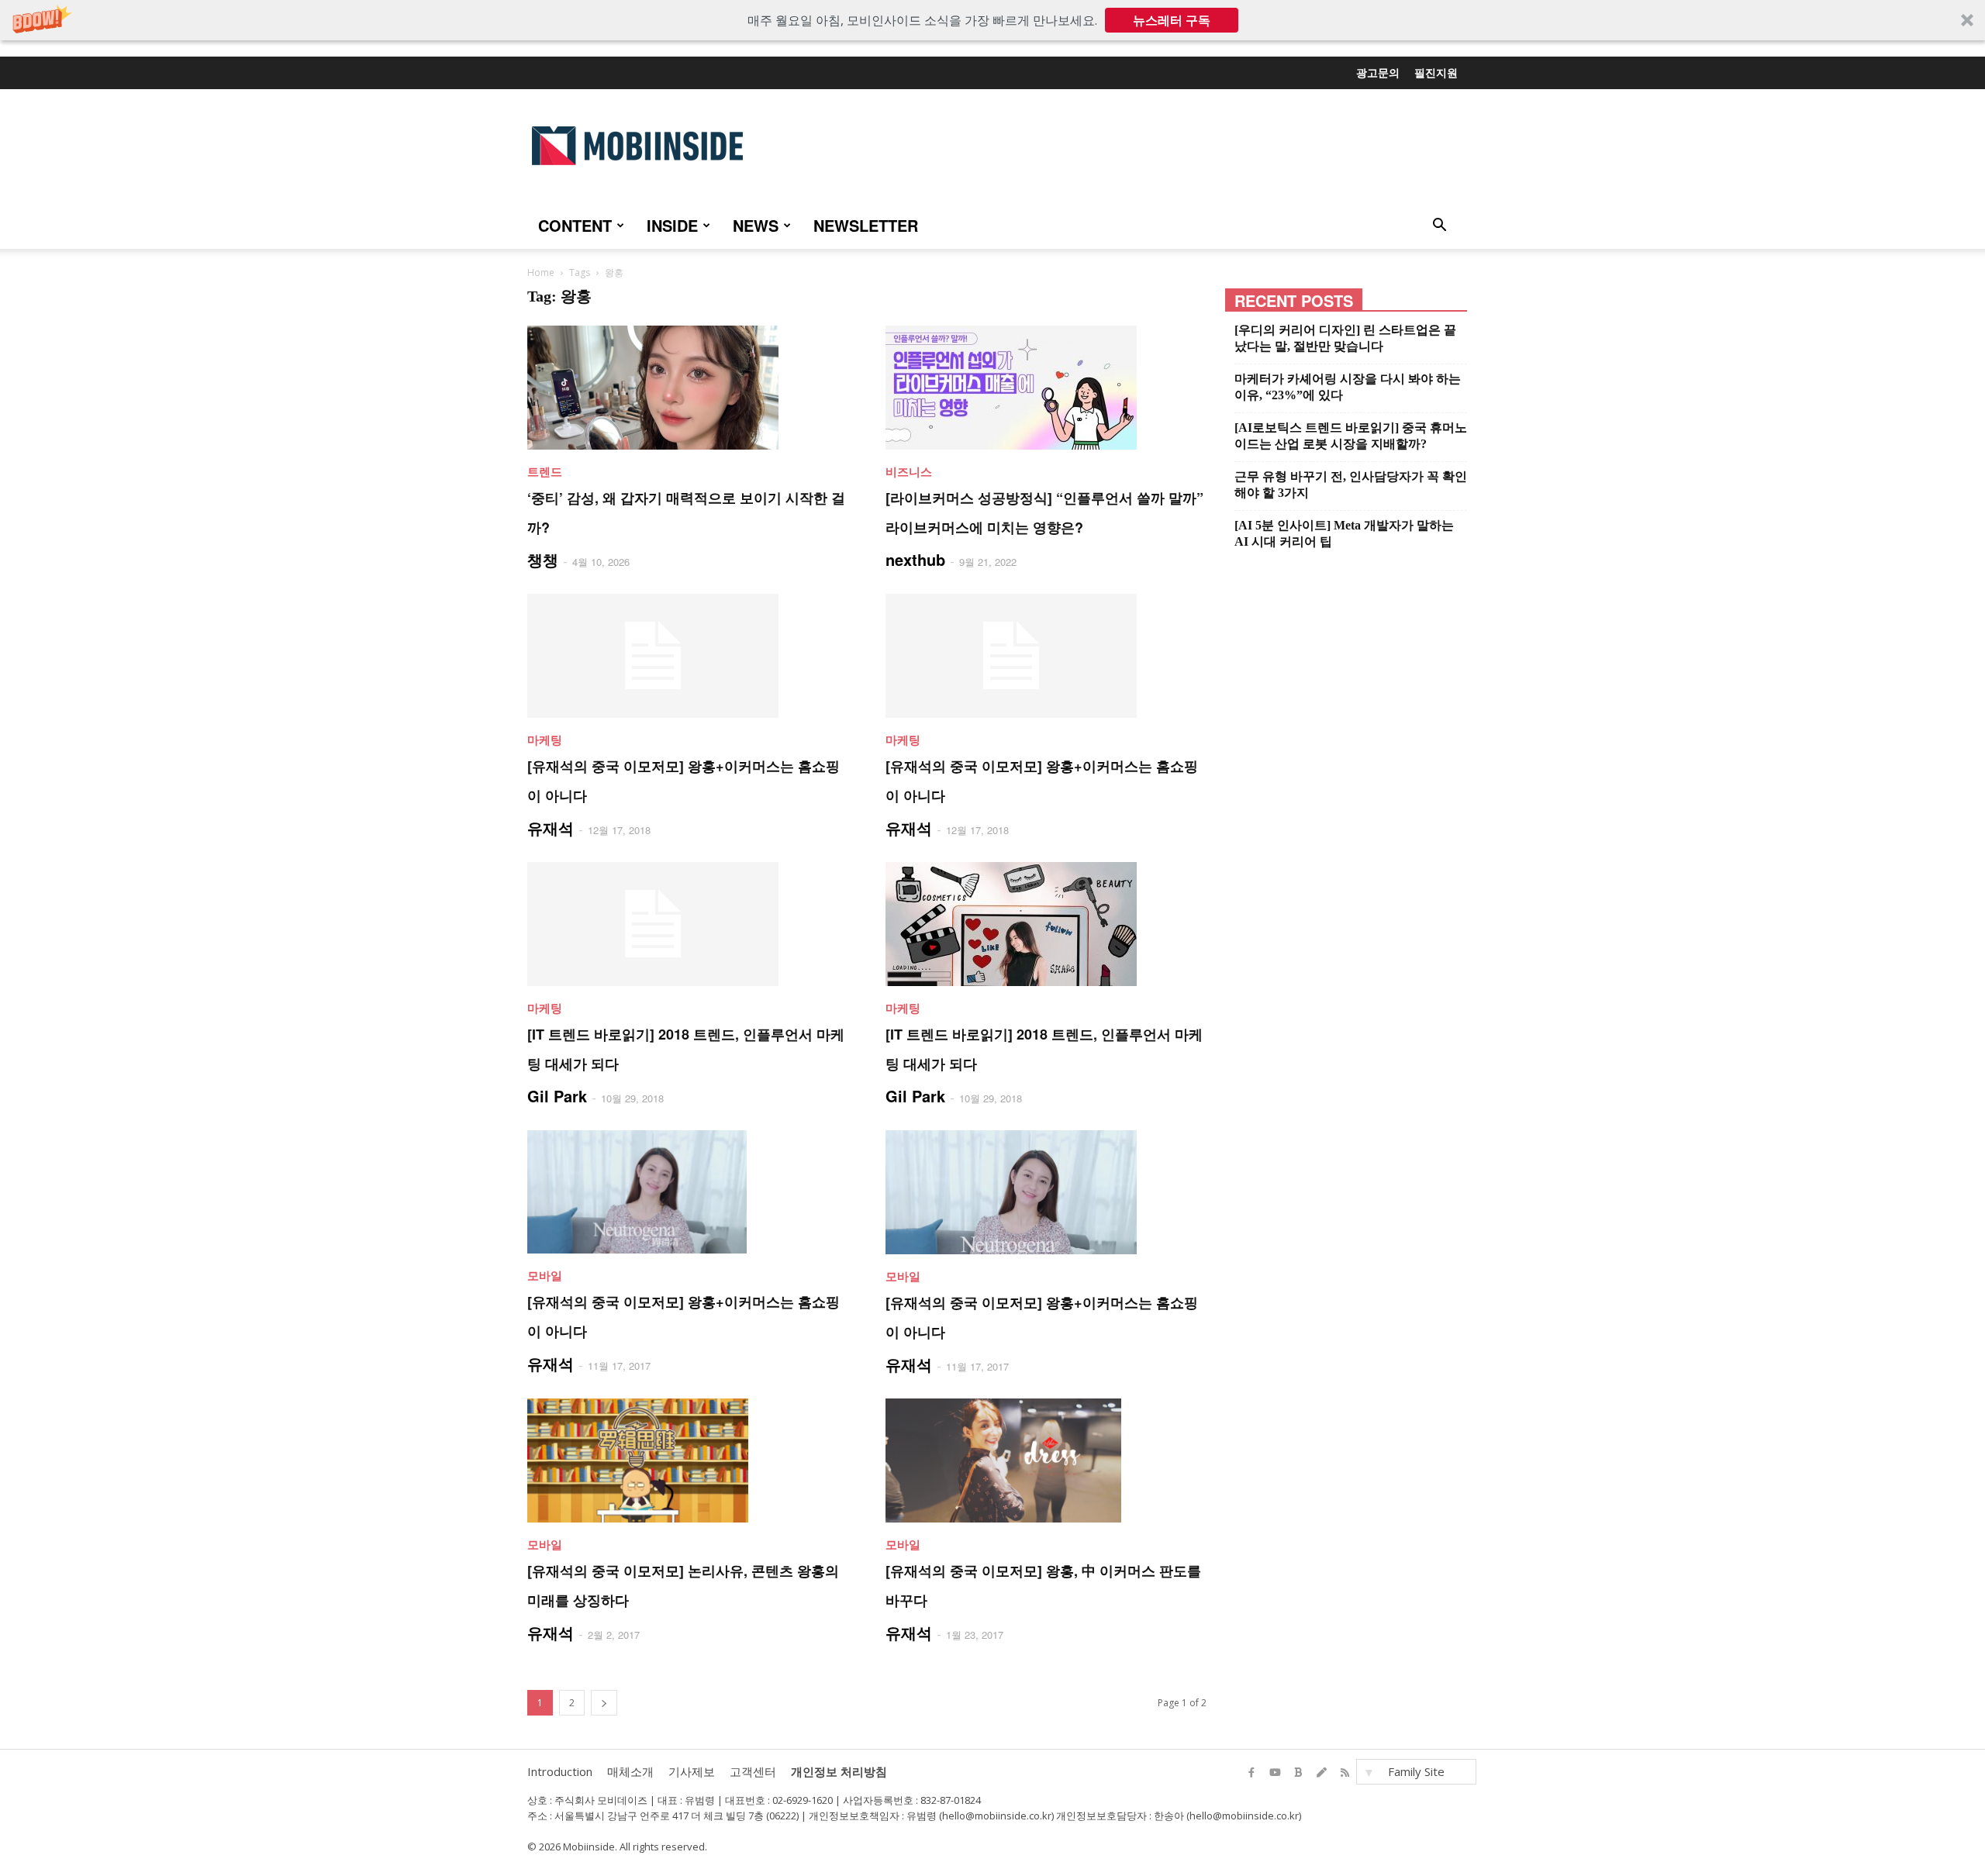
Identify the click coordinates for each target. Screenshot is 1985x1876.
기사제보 (692, 1771)
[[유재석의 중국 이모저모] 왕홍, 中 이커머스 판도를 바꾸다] (1046, 1460)
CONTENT (575, 225)
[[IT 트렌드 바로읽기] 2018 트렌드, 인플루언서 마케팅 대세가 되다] (688, 924)
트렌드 (545, 471)
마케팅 (545, 740)
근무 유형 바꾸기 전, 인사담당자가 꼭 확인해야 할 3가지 (1351, 485)
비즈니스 (909, 471)
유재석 (551, 828)
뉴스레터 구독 (1172, 20)
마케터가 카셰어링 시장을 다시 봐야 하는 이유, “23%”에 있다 (1348, 387)
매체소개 (630, 1771)
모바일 (545, 1275)
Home (541, 272)
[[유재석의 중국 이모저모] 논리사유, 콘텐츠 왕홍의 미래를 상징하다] (688, 1460)
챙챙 (543, 559)
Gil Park (557, 1096)
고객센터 (753, 1771)
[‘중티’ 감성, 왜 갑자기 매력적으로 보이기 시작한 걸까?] (688, 388)
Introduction (560, 1771)
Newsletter (866, 225)
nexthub (915, 559)
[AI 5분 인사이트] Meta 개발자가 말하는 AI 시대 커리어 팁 (1344, 533)
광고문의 (1378, 72)
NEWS (756, 225)
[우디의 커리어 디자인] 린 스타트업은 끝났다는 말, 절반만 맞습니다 (1345, 338)
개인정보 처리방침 (839, 1771)
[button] (992, 20)
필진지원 (1436, 72)
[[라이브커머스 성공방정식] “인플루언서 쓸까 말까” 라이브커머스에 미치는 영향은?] (1046, 388)
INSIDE (672, 225)
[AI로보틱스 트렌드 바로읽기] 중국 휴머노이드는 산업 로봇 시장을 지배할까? (1351, 436)
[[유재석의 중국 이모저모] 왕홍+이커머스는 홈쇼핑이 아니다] (688, 656)
